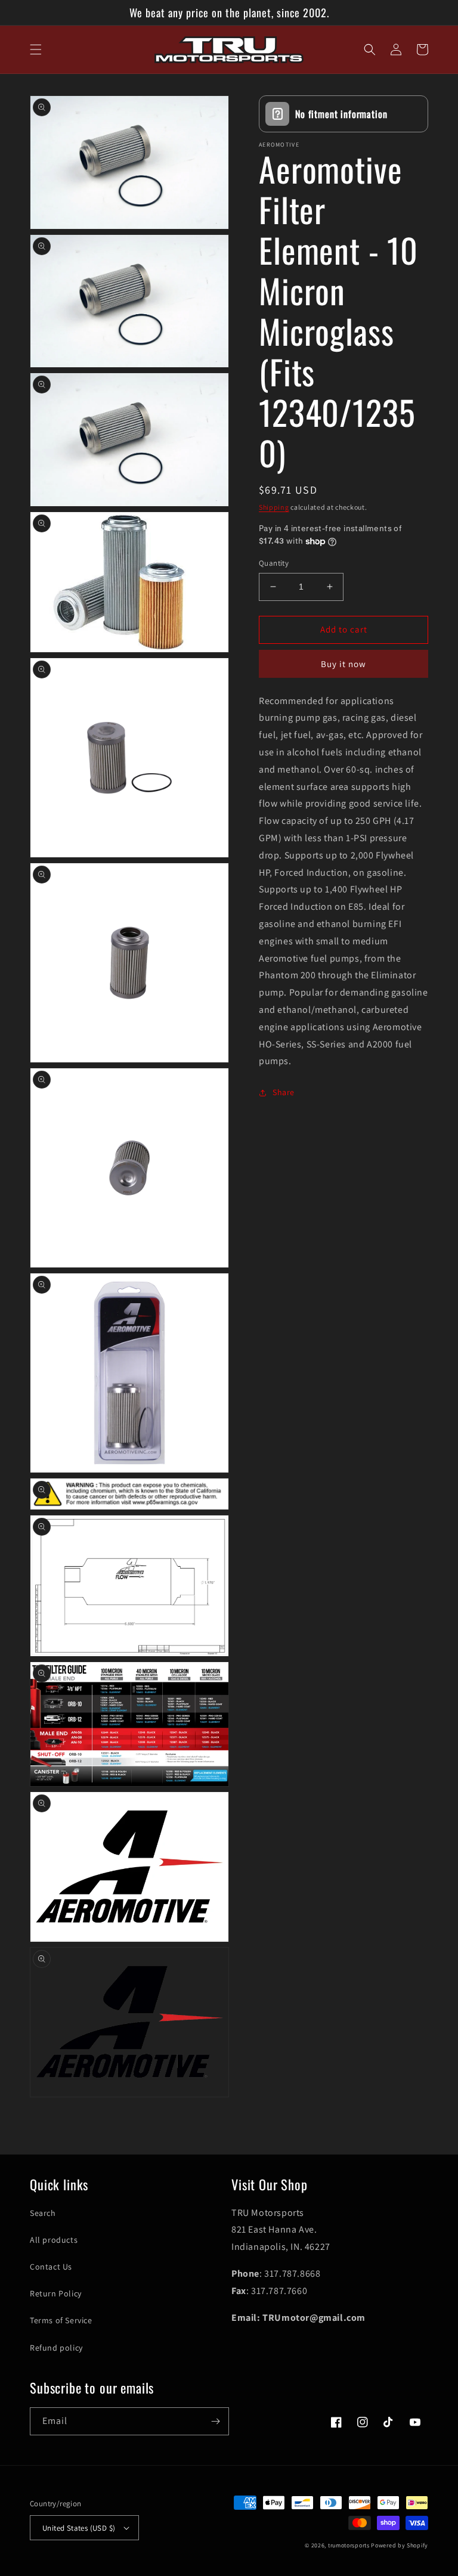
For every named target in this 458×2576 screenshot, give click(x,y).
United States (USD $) (79, 2528)
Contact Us (51, 2267)
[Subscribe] (215, 2421)
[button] (36, 49)
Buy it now (343, 664)
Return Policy (56, 2293)
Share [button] (284, 1092)
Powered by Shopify (400, 2545)
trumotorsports (349, 2545)
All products (54, 2240)
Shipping (274, 507)
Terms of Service (61, 2320)
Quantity (274, 563)
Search (43, 2213)
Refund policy (56, 2348)
